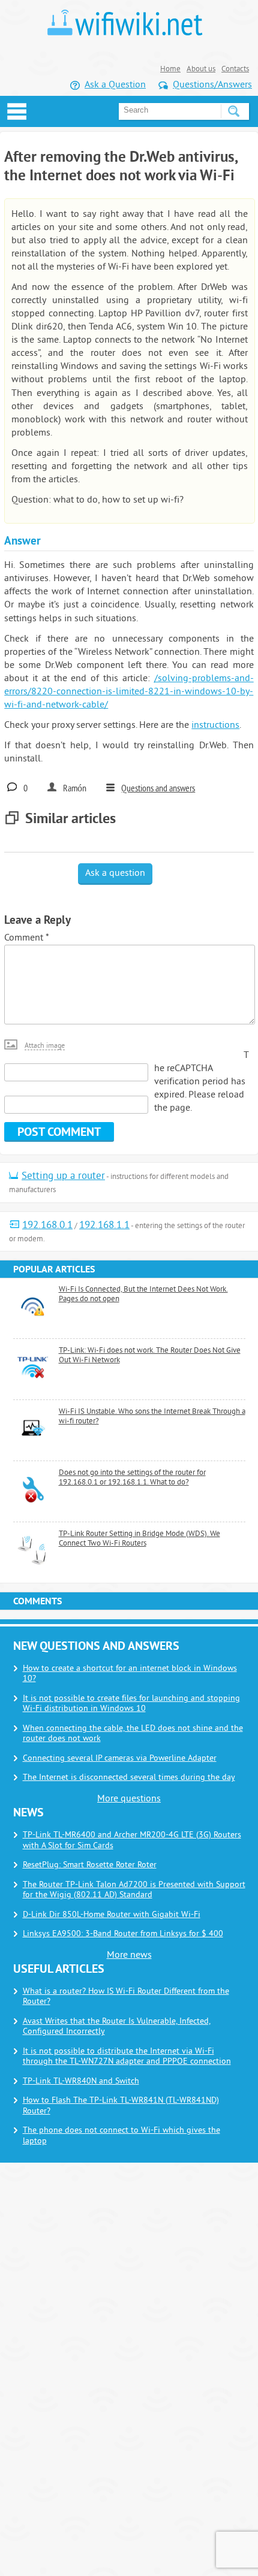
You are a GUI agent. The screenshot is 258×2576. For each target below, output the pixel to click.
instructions (215, 725)
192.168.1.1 (104, 1226)
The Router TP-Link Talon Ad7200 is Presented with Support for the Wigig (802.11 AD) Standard (134, 1890)
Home (170, 69)
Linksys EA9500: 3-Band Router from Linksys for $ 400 (123, 1934)
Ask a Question (115, 85)
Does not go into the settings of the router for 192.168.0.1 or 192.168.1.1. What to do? (132, 1478)
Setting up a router (63, 1177)
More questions (129, 1799)
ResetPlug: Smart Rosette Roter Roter (90, 1865)
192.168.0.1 (47, 1226)
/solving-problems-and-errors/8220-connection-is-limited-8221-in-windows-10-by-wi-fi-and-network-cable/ (129, 692)
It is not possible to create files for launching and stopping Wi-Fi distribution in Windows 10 (131, 1704)
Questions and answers (158, 789)
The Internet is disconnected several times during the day (129, 1778)
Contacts (235, 69)
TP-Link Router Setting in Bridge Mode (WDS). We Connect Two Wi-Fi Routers (139, 1539)
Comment (26, 938)
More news (129, 1955)
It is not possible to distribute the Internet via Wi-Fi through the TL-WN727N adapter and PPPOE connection (127, 2057)
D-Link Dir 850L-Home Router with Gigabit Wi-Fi (112, 1915)
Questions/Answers (212, 85)
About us (201, 69)
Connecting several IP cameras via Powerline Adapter (120, 1759)
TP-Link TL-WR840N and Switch (81, 2081)
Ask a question (115, 873)
